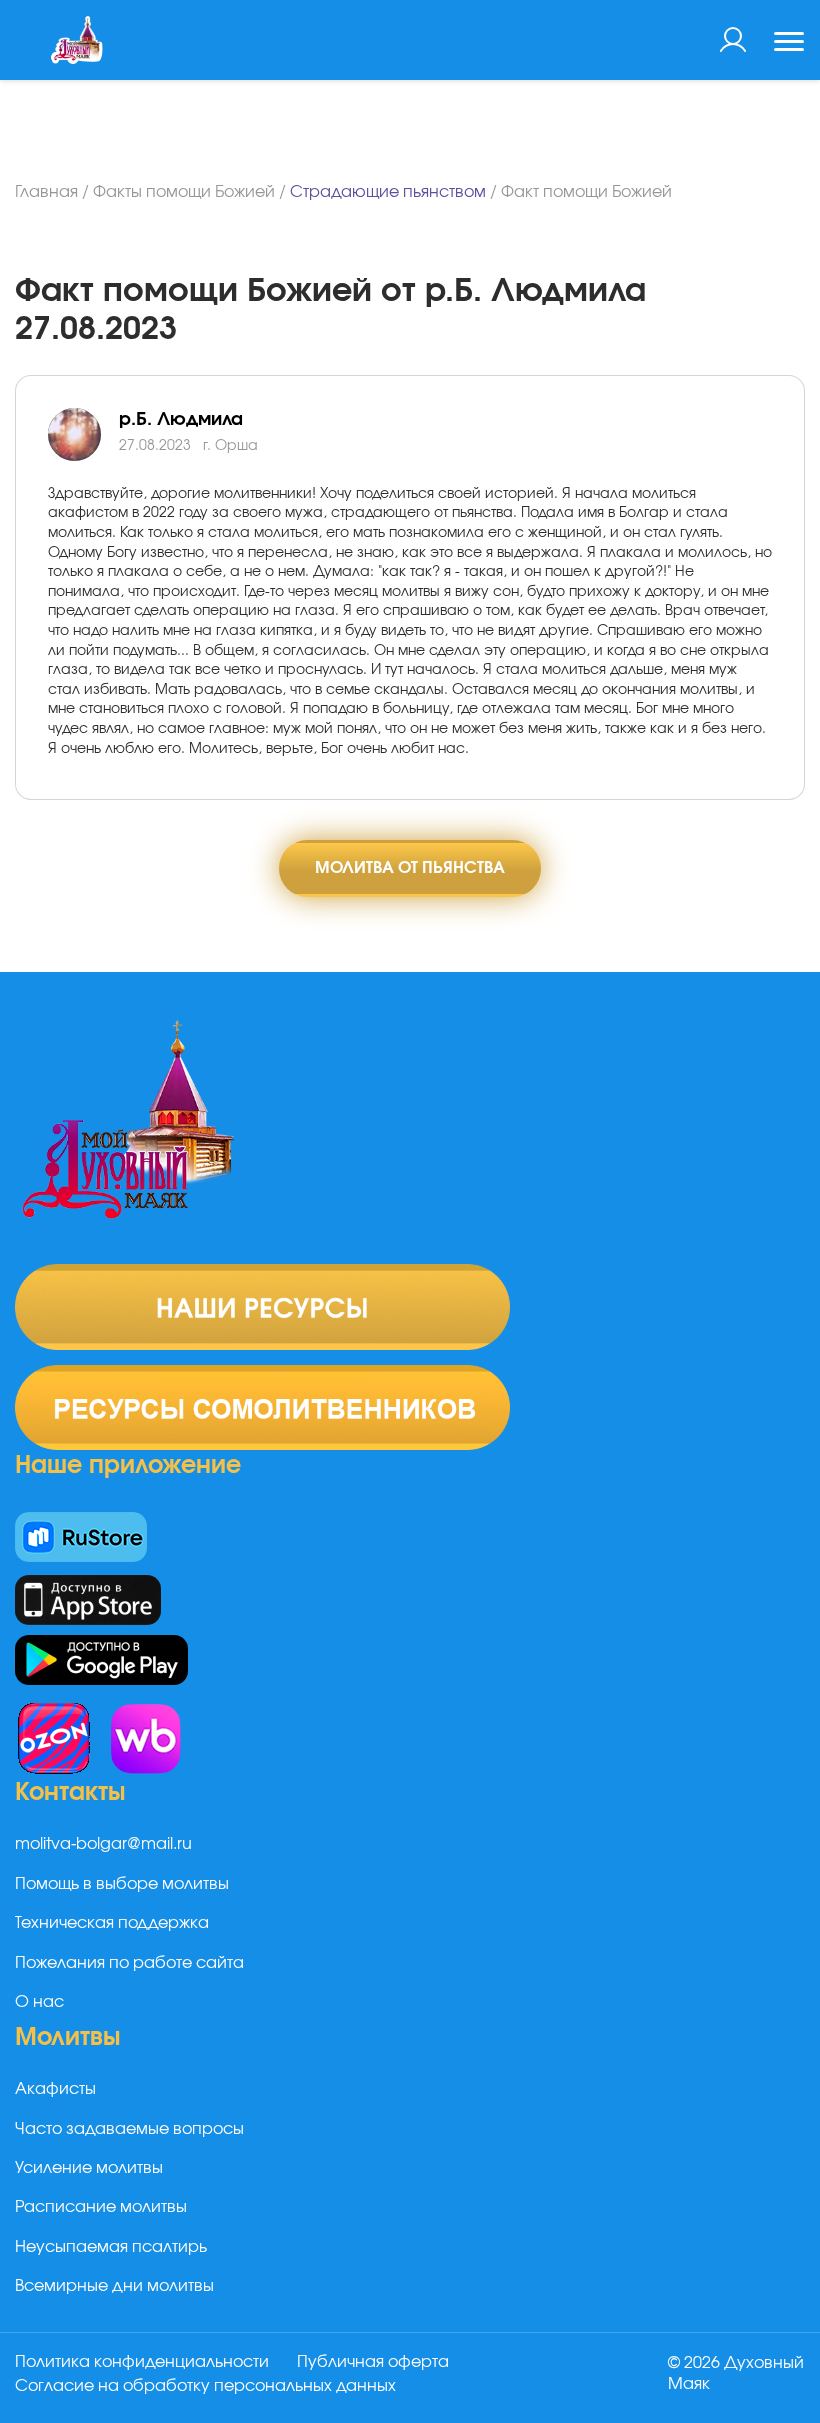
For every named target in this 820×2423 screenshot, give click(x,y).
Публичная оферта (373, 2362)
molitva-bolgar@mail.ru (103, 1844)
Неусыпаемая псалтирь (111, 2247)
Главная (46, 192)
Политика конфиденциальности (142, 2362)
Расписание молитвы (101, 2207)
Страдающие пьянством (388, 192)
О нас (39, 2002)
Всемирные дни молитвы (114, 2286)
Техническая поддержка (112, 1923)
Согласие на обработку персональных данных (205, 2386)
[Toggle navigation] (789, 44)
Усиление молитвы (89, 2168)
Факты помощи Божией (184, 192)
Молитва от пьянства (410, 868)
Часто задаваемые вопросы (129, 2129)
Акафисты (55, 2089)
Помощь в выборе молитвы (122, 1884)
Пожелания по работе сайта (129, 1963)
